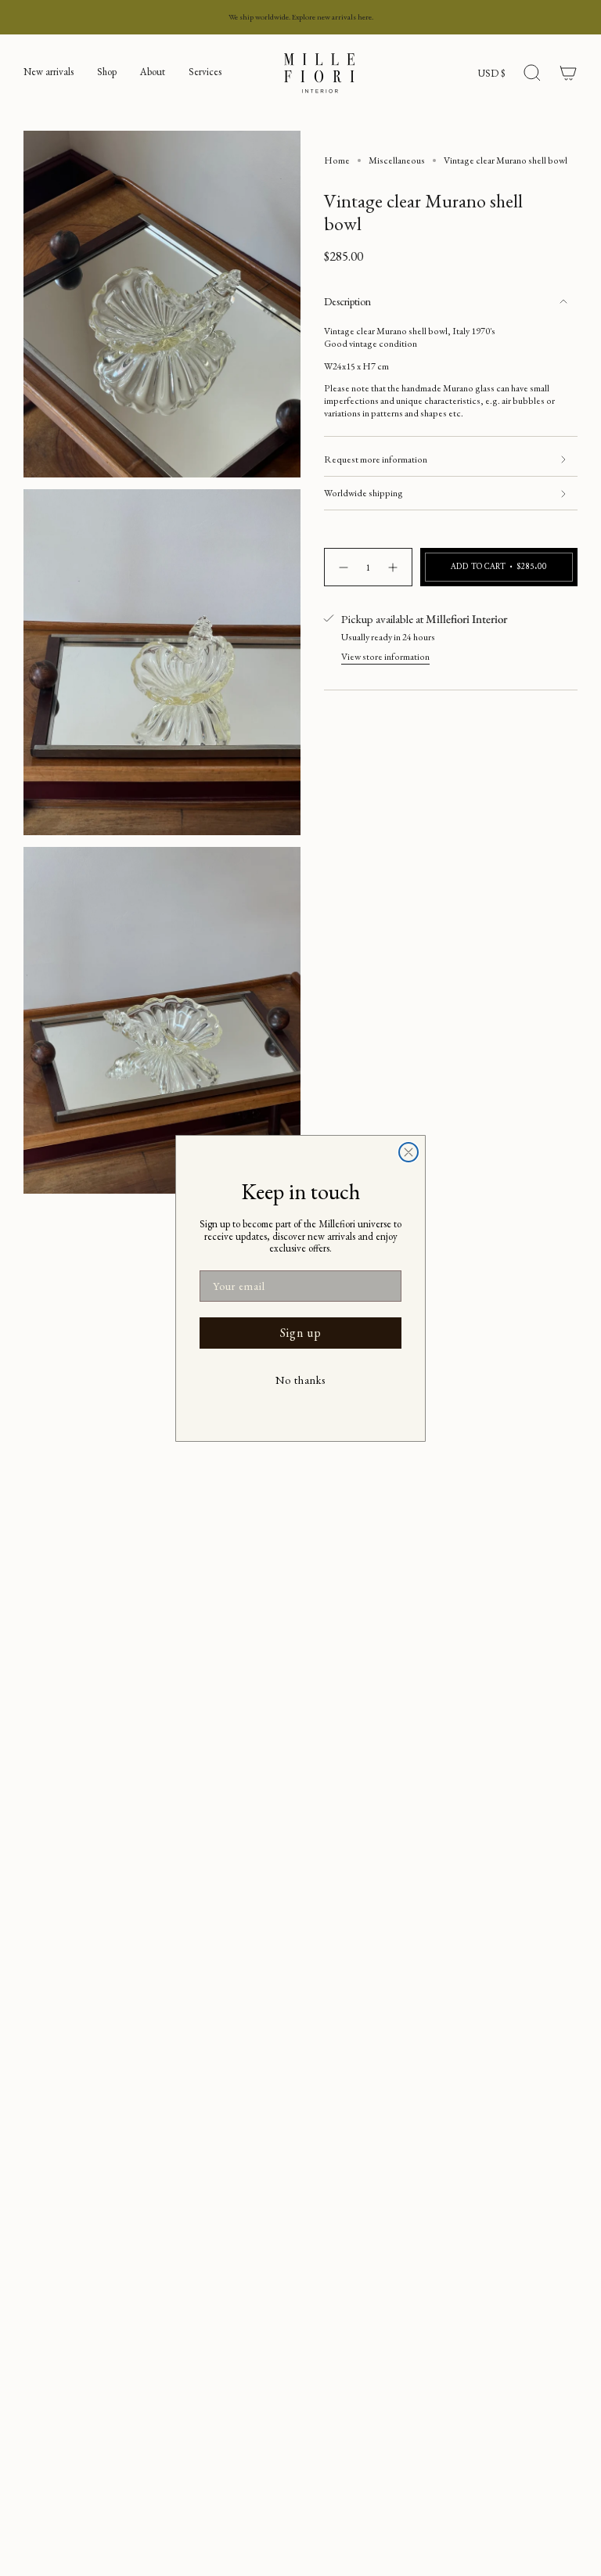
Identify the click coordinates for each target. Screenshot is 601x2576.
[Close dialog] (408, 1152)
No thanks (300, 1380)
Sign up (301, 1333)
